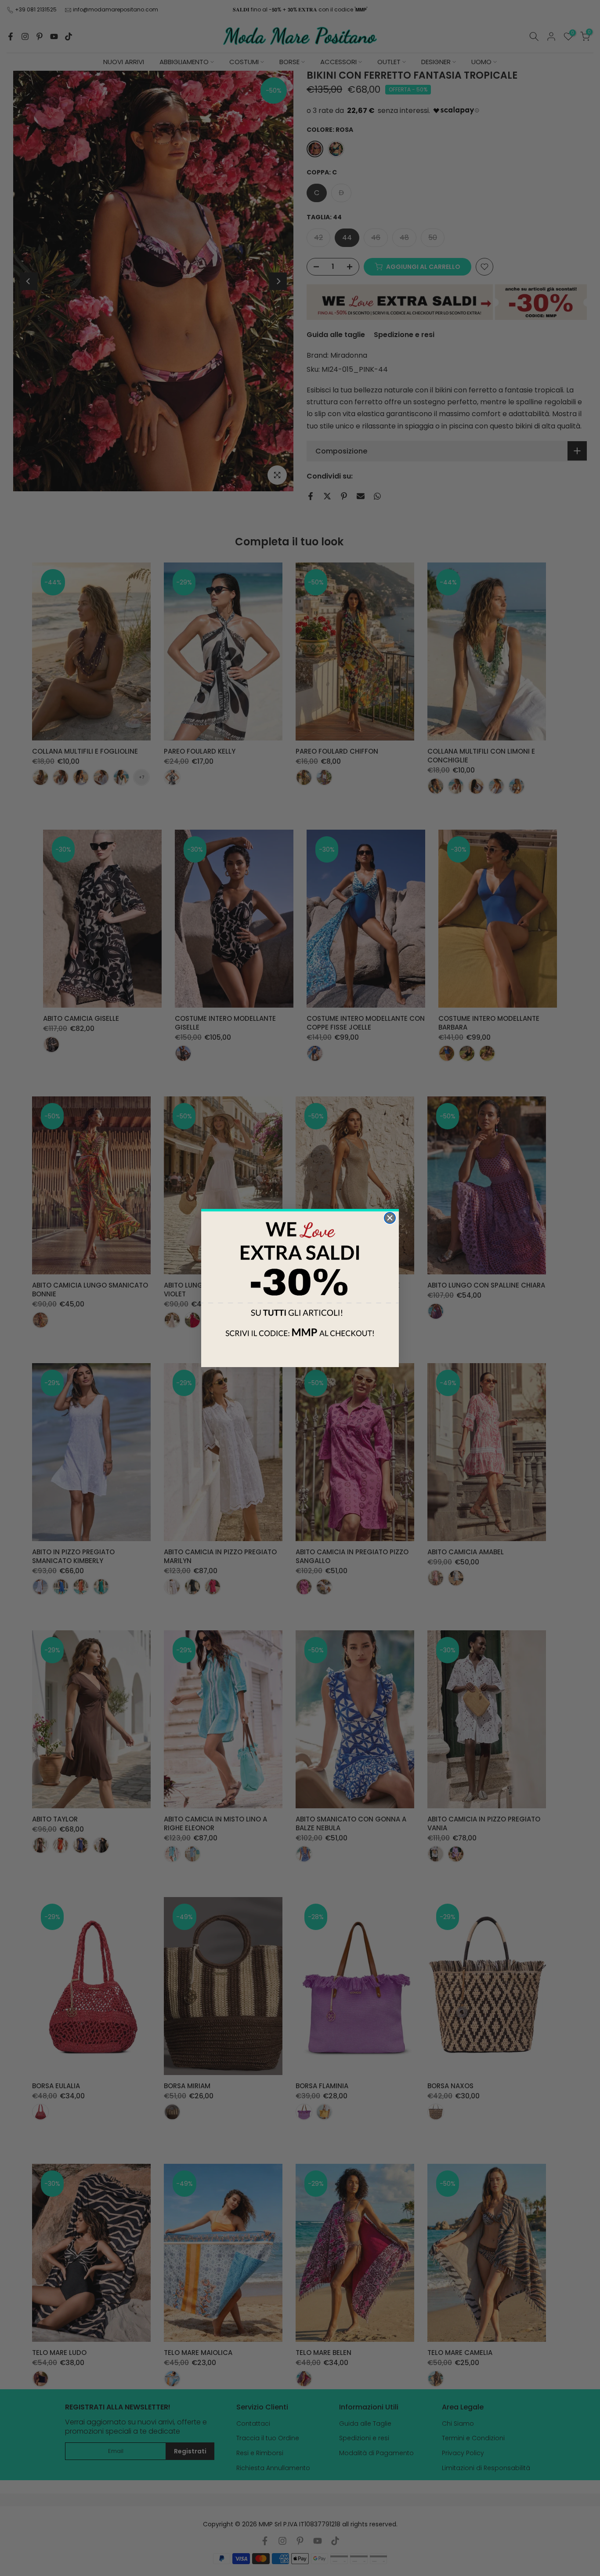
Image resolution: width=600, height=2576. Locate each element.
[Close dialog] (390, 1218)
